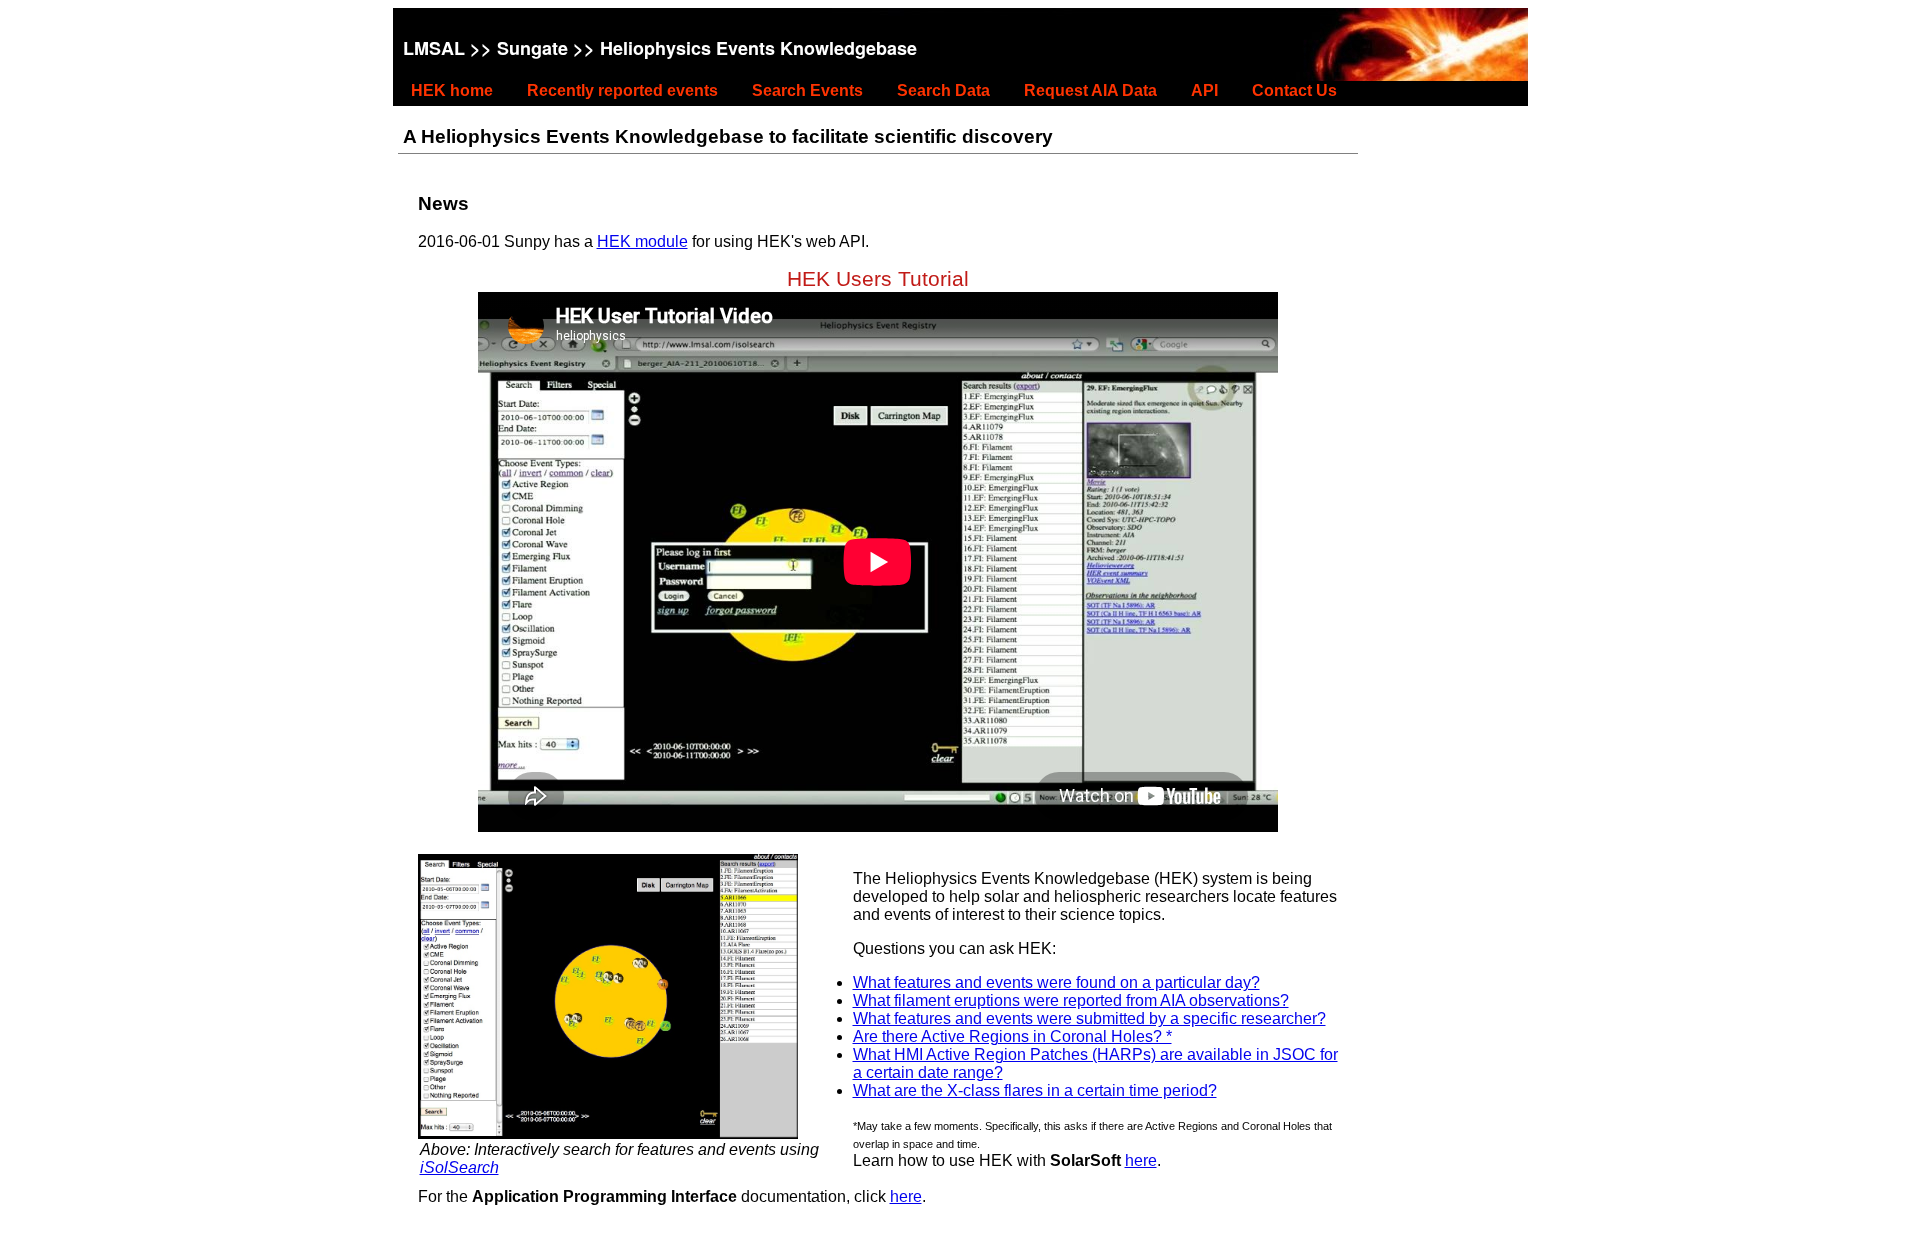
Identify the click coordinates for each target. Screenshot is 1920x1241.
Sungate (532, 48)
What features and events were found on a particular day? (1056, 982)
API (1204, 90)
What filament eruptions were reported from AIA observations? (1071, 1000)
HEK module (642, 241)
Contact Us (1294, 90)
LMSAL (434, 48)
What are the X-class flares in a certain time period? (1035, 1090)
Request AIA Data (1090, 90)
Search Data (943, 90)
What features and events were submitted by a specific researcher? (1089, 1018)
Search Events (807, 90)
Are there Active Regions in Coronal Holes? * (1012, 1036)
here (1141, 1160)
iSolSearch (459, 1167)
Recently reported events (622, 90)
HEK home (452, 90)
